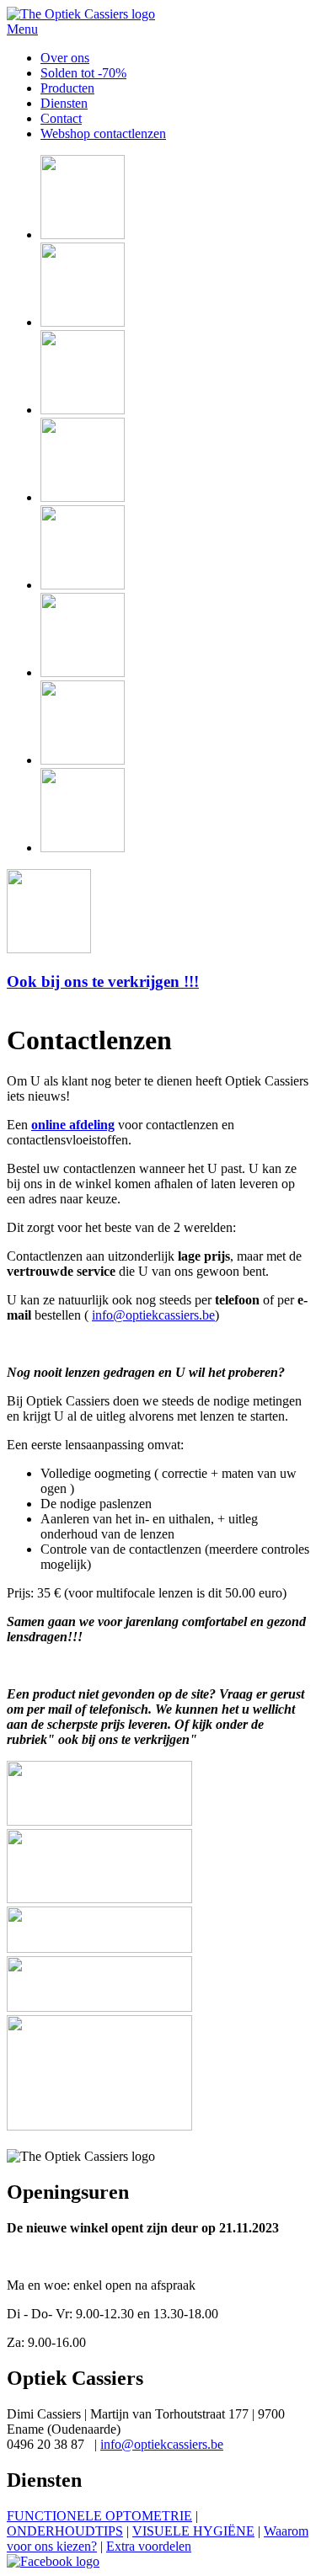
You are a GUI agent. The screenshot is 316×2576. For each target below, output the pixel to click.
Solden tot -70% (83, 73)
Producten (67, 88)
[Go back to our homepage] (81, 14)
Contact (61, 118)
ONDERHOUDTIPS (65, 2531)
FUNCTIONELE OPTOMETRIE (99, 2516)
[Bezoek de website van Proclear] (99, 1899)
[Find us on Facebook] (53, 2561)
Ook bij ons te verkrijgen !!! (103, 981)
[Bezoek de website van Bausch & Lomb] (99, 2007)
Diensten (64, 103)
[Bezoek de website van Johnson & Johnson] (99, 1948)
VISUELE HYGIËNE (193, 2531)
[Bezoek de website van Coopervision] (99, 1821)
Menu (22, 29)
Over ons (65, 58)
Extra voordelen (149, 2546)
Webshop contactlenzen (103, 133)
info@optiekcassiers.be (153, 1315)
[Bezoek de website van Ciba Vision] (99, 2126)
